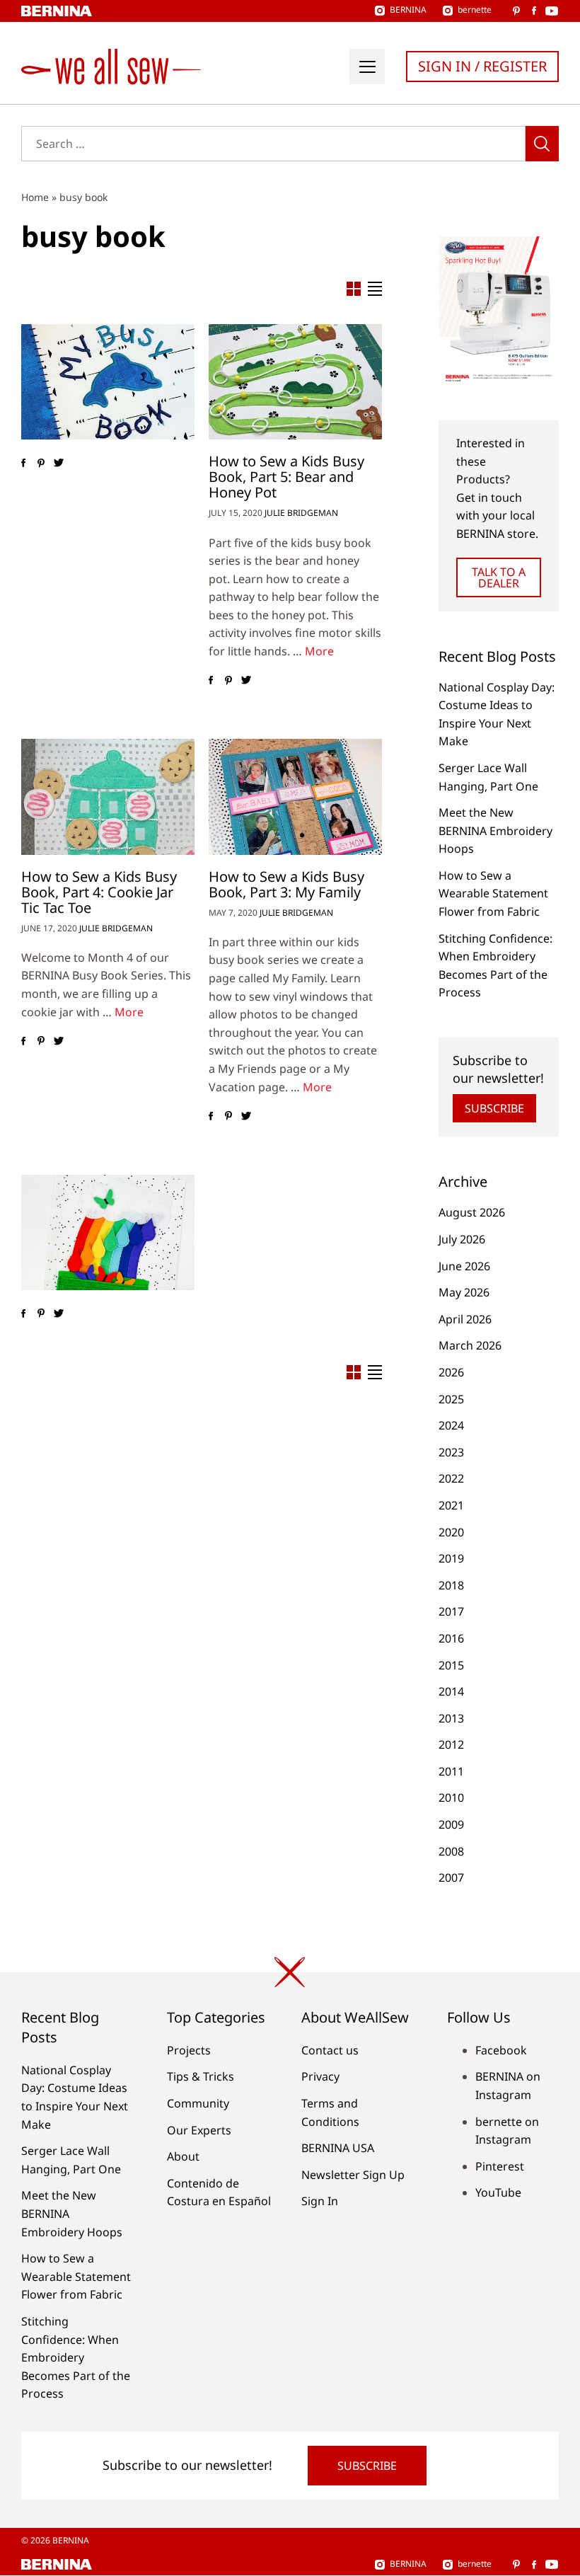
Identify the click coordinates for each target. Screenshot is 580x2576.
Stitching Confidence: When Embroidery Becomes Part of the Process (76, 2357)
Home (35, 197)
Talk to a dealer (499, 577)
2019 (451, 1558)
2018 (451, 1585)
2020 (451, 1532)
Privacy (320, 2076)
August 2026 (472, 1212)
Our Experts (199, 2130)
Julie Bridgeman (301, 513)
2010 (451, 1798)
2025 (451, 1399)
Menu (367, 67)
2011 (451, 1771)
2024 (451, 1425)
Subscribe (494, 1108)
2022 (451, 1478)
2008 (451, 1851)
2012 (451, 1744)
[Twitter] (58, 463)
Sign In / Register (482, 66)
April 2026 (465, 1319)
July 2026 (462, 1239)
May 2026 (464, 1292)
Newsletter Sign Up (353, 2175)
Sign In (320, 2201)
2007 (451, 1878)
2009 (451, 1824)
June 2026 (464, 1266)
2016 (451, 1638)
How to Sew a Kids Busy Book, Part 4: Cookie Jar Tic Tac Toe (99, 892)
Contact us (330, 2050)
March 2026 (470, 1345)
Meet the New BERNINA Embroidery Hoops (495, 830)
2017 (451, 1611)
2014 (451, 1691)
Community (198, 2103)
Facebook (501, 2050)
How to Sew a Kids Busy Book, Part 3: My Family (286, 884)
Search (542, 144)
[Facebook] (23, 463)
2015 (451, 1665)
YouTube (498, 2192)
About (183, 2156)
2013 (451, 1718)
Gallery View (354, 289)
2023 (451, 1452)
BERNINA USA (338, 2148)
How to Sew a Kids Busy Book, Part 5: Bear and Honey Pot (286, 477)
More (319, 651)
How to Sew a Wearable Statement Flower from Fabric (493, 893)
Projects (189, 2050)
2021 (451, 1505)
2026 (451, 1372)
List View (375, 289)
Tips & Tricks (201, 2076)
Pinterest (500, 2166)
